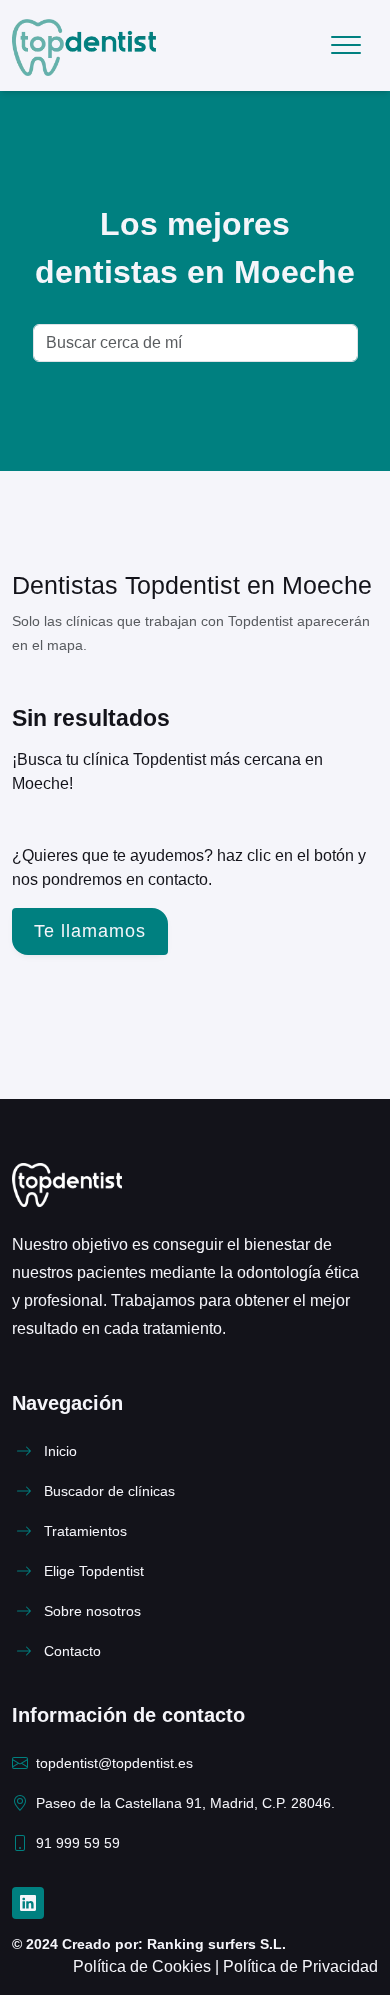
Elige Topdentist (94, 1571)
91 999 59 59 (78, 1843)
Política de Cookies (144, 1966)
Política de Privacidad (300, 1966)
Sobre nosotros (92, 1611)
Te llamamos (90, 931)
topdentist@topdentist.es (114, 1763)
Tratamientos (85, 1531)
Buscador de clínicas (109, 1491)
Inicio (60, 1451)
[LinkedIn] (28, 1903)
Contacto (72, 1651)
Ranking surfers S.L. (214, 1944)
